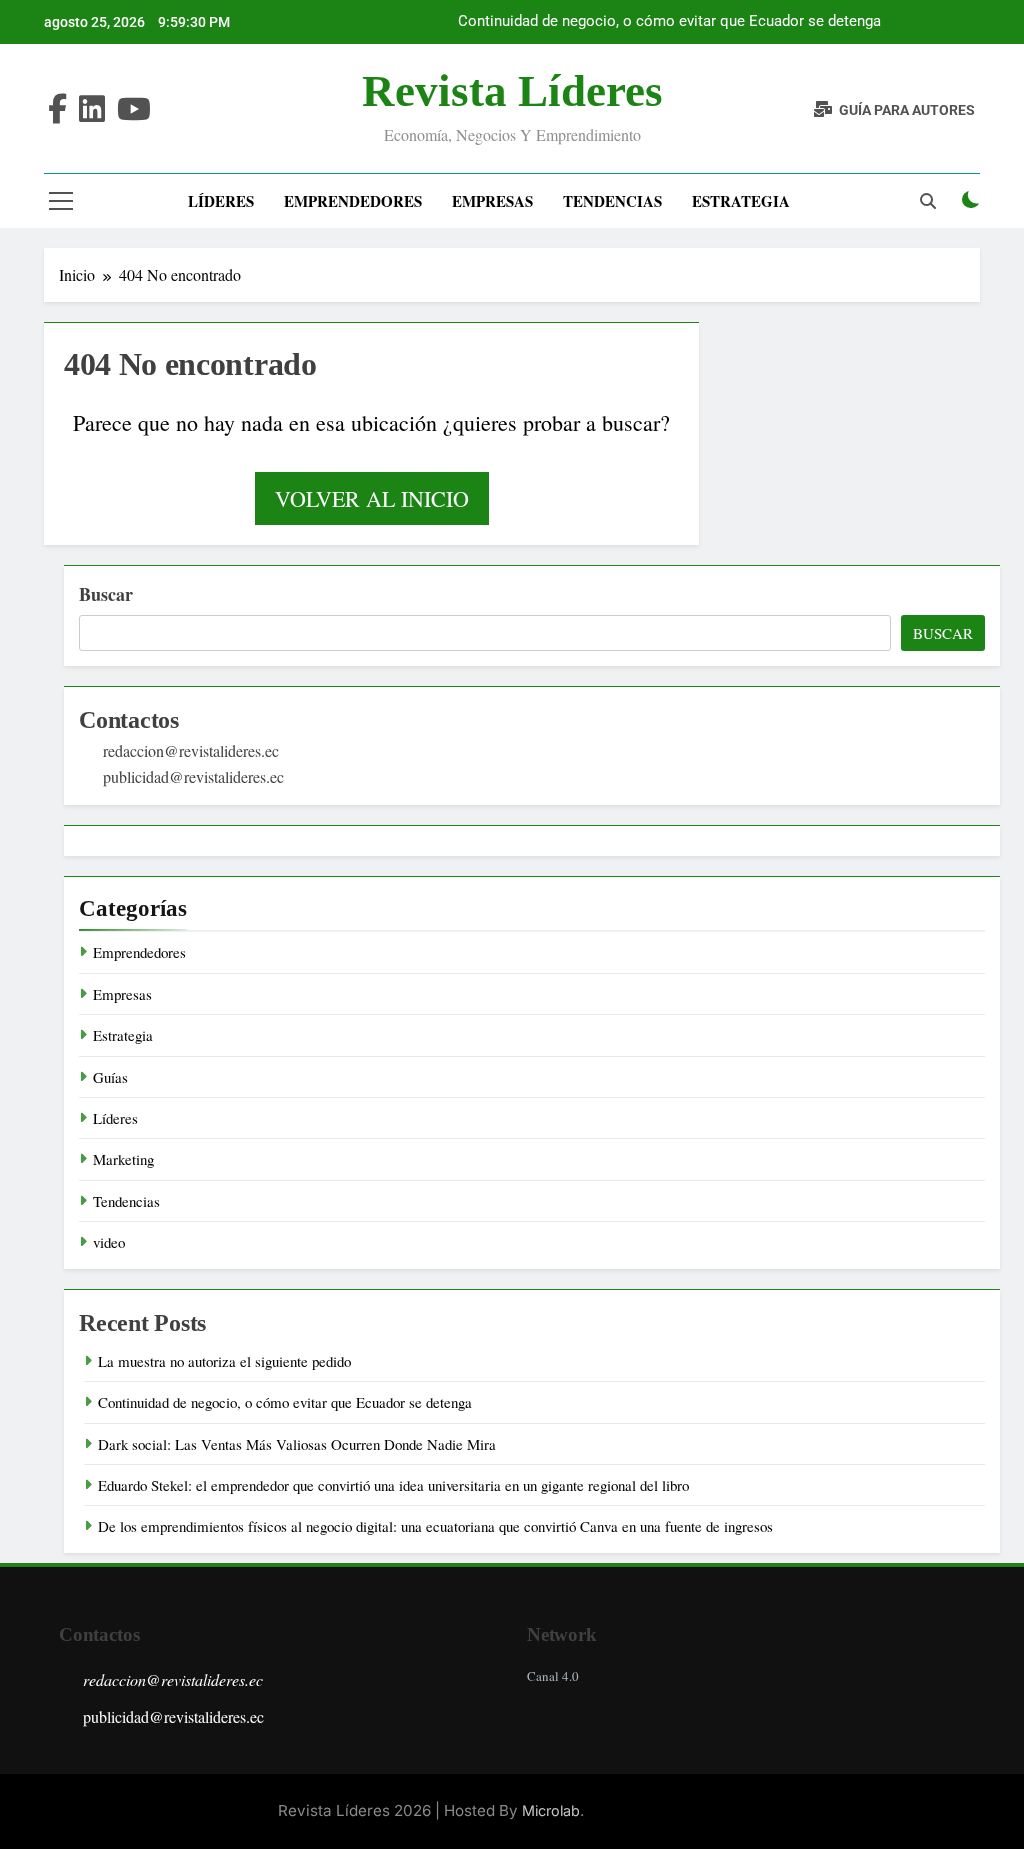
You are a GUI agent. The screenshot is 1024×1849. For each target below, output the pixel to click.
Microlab (551, 1810)
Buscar (106, 594)
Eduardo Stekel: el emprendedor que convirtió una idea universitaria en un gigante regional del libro (393, 1485)
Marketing (123, 1159)
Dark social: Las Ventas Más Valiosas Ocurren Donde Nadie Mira (297, 1444)
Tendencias (612, 201)
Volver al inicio (372, 498)
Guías (110, 1077)
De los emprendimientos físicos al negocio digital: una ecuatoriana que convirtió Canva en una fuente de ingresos (435, 1526)
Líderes (221, 201)
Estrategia (741, 201)
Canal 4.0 (553, 1676)
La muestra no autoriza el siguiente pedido (224, 1361)
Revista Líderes (512, 91)
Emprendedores (353, 201)
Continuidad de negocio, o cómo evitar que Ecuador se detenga (669, 22)
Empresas (492, 201)
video (109, 1242)
